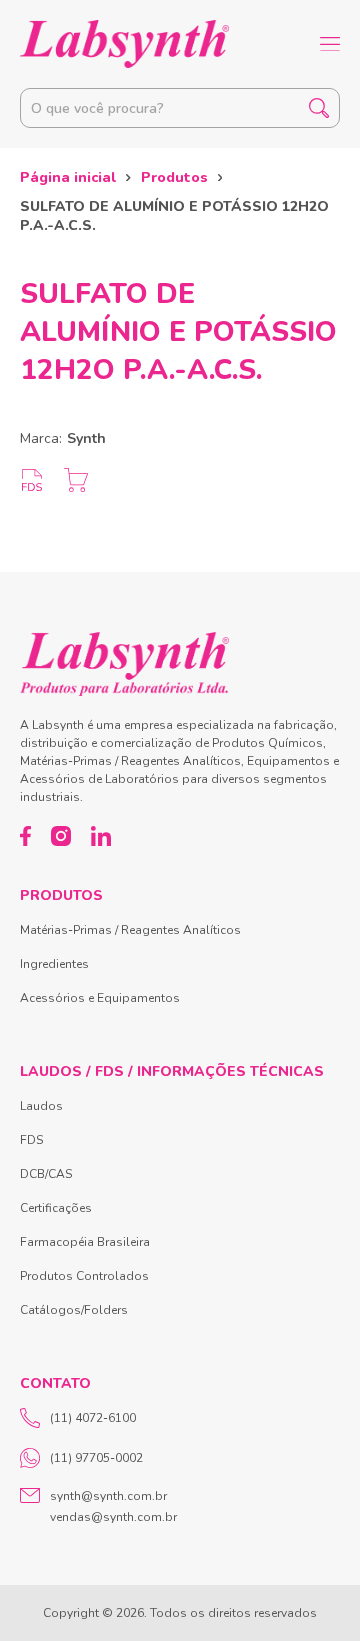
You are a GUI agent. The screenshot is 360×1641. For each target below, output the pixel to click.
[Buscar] (319, 108)
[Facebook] (25, 836)
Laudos (41, 1106)
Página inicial (68, 177)
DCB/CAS (46, 1174)
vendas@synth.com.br (113, 1517)
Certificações (56, 1208)
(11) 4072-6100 (93, 1418)
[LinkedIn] (101, 836)
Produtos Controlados (84, 1276)
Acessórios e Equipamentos (100, 998)
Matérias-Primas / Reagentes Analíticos (130, 930)
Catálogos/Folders (74, 1310)
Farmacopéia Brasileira (85, 1242)
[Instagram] (61, 836)
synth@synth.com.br (108, 1496)
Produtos (174, 177)
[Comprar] (76, 480)
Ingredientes (54, 964)
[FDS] (32, 480)
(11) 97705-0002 (96, 1458)
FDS (31, 1140)
